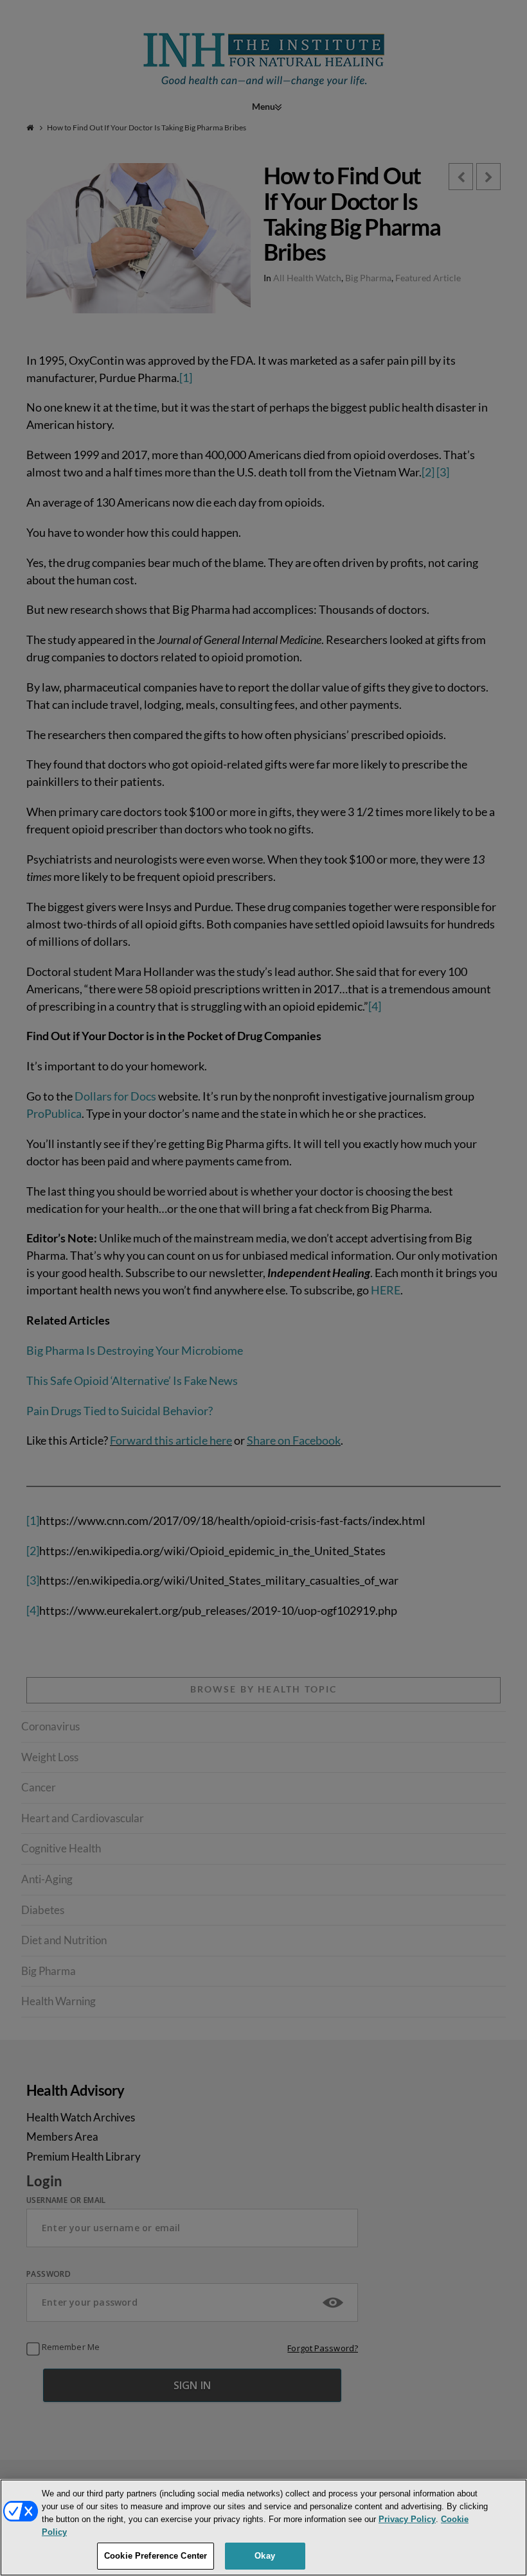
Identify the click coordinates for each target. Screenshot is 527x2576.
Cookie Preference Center (156, 2556)
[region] (263, 2528)
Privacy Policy (407, 2519)
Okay (265, 2556)
